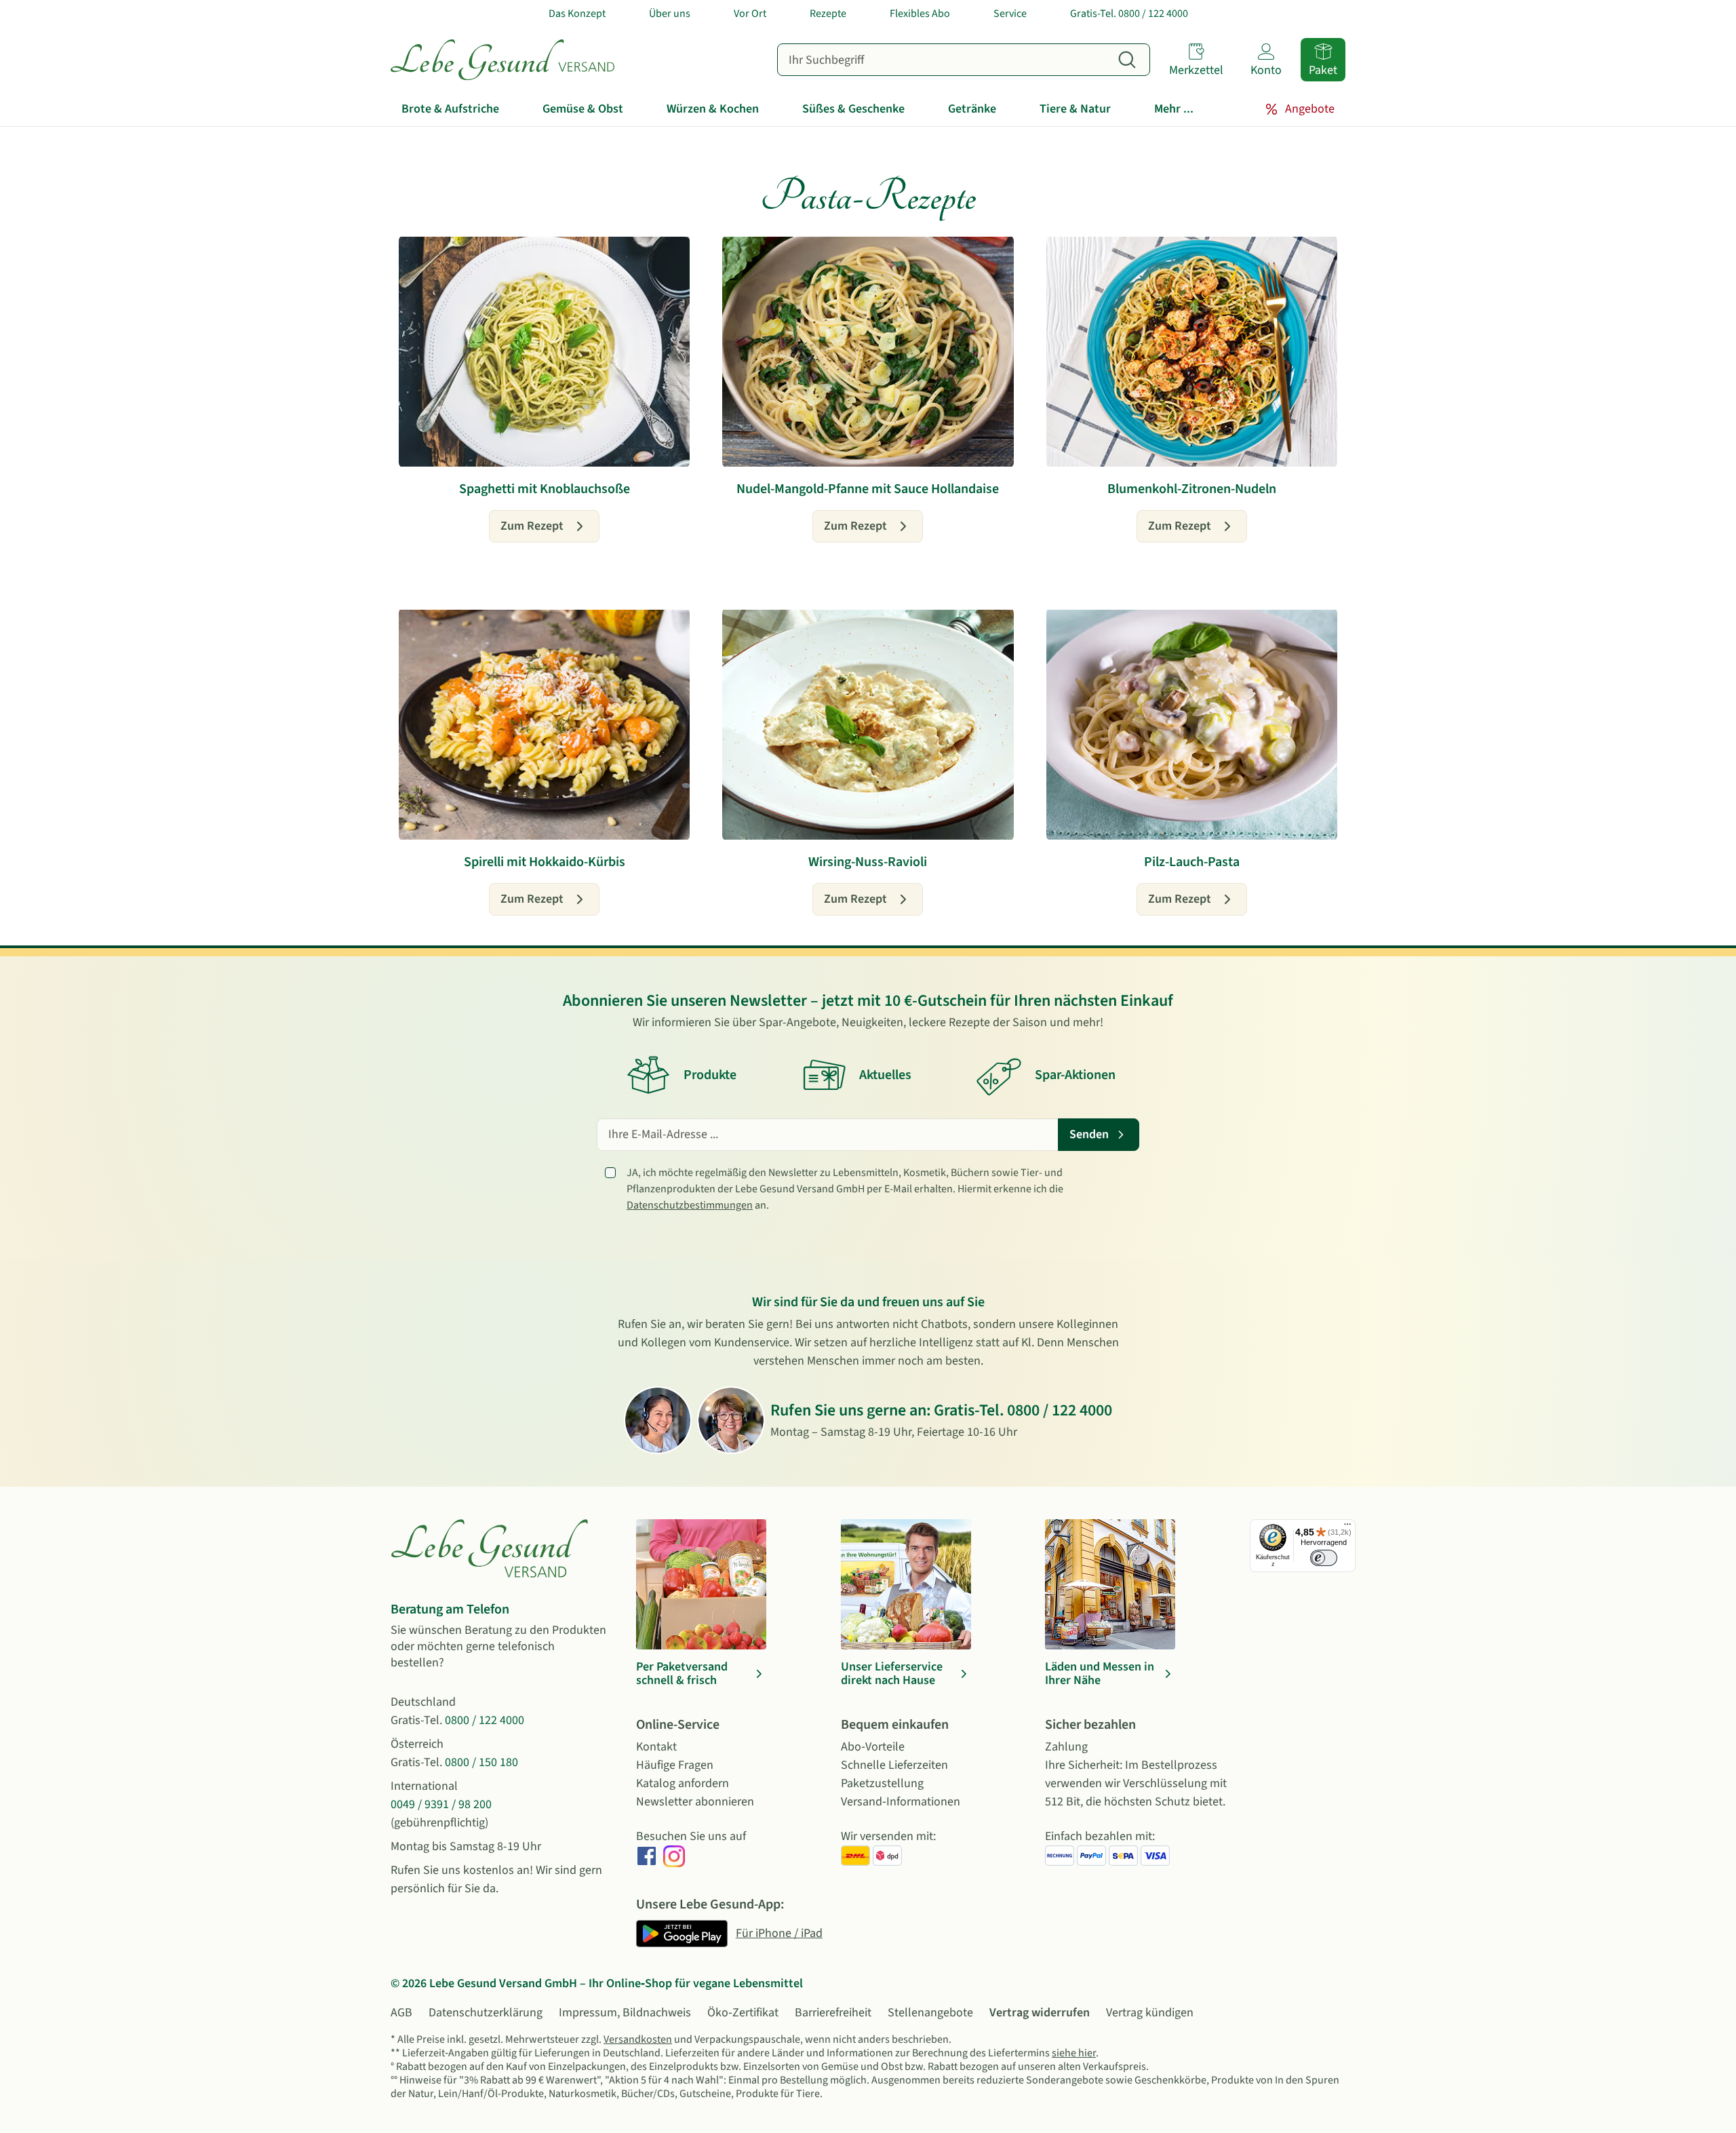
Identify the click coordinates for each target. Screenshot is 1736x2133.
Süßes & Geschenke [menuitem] (853, 109)
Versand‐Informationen (901, 1802)
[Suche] (1127, 60)
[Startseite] (502, 60)
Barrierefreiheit (833, 2013)
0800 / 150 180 (481, 1762)
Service (1010, 14)
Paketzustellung (882, 1783)
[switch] (1324, 1558)
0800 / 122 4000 (1060, 1410)
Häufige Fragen (675, 1765)
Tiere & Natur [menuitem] (1075, 109)
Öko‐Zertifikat (743, 2013)
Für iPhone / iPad (779, 1933)
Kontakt (656, 1747)
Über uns (670, 14)
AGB (401, 2013)
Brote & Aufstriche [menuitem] (450, 109)
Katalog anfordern (683, 1783)
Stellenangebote (930, 2013)
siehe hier (1074, 2053)
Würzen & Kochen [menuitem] (713, 109)
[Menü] (1347, 1527)
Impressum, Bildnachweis (625, 2013)
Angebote (1310, 109)
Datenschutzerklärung (486, 2013)
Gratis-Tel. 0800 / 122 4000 (1129, 14)
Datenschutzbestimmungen (690, 1205)
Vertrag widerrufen (1040, 2013)
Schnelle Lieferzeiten (894, 1765)
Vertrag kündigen (1150, 2013)
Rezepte (828, 14)
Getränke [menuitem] (972, 109)
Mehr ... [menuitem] (1174, 109)
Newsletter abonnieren (695, 1802)
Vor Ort (750, 14)
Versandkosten (638, 2039)
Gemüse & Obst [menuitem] (583, 109)
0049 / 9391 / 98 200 (441, 1804)
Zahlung (1066, 1747)
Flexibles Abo (920, 14)
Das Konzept (577, 14)
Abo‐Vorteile (873, 1747)
